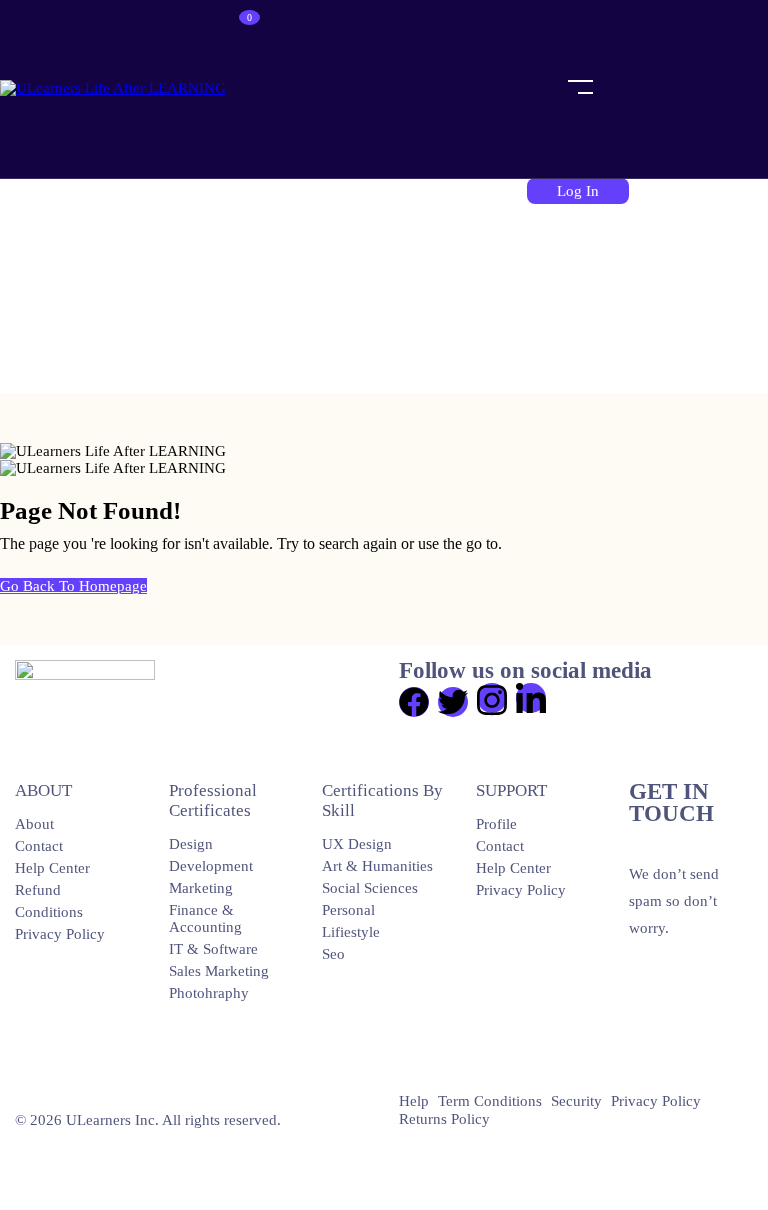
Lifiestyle (351, 932)
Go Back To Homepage (73, 586)
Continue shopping (295, 123)
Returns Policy (444, 1119)
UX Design (357, 844)
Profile (496, 824)
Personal (348, 910)
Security (576, 1101)
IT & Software (213, 949)
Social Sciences (370, 888)
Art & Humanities (377, 866)
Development (211, 866)
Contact (39, 846)
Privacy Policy (60, 934)
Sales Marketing (219, 971)
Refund (38, 890)
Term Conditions (490, 1101)
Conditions (49, 912)
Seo (333, 954)
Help (414, 1101)
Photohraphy (209, 993)
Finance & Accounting (205, 918)
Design (191, 844)
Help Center (52, 868)
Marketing (201, 888)
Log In (578, 191)
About (34, 824)
